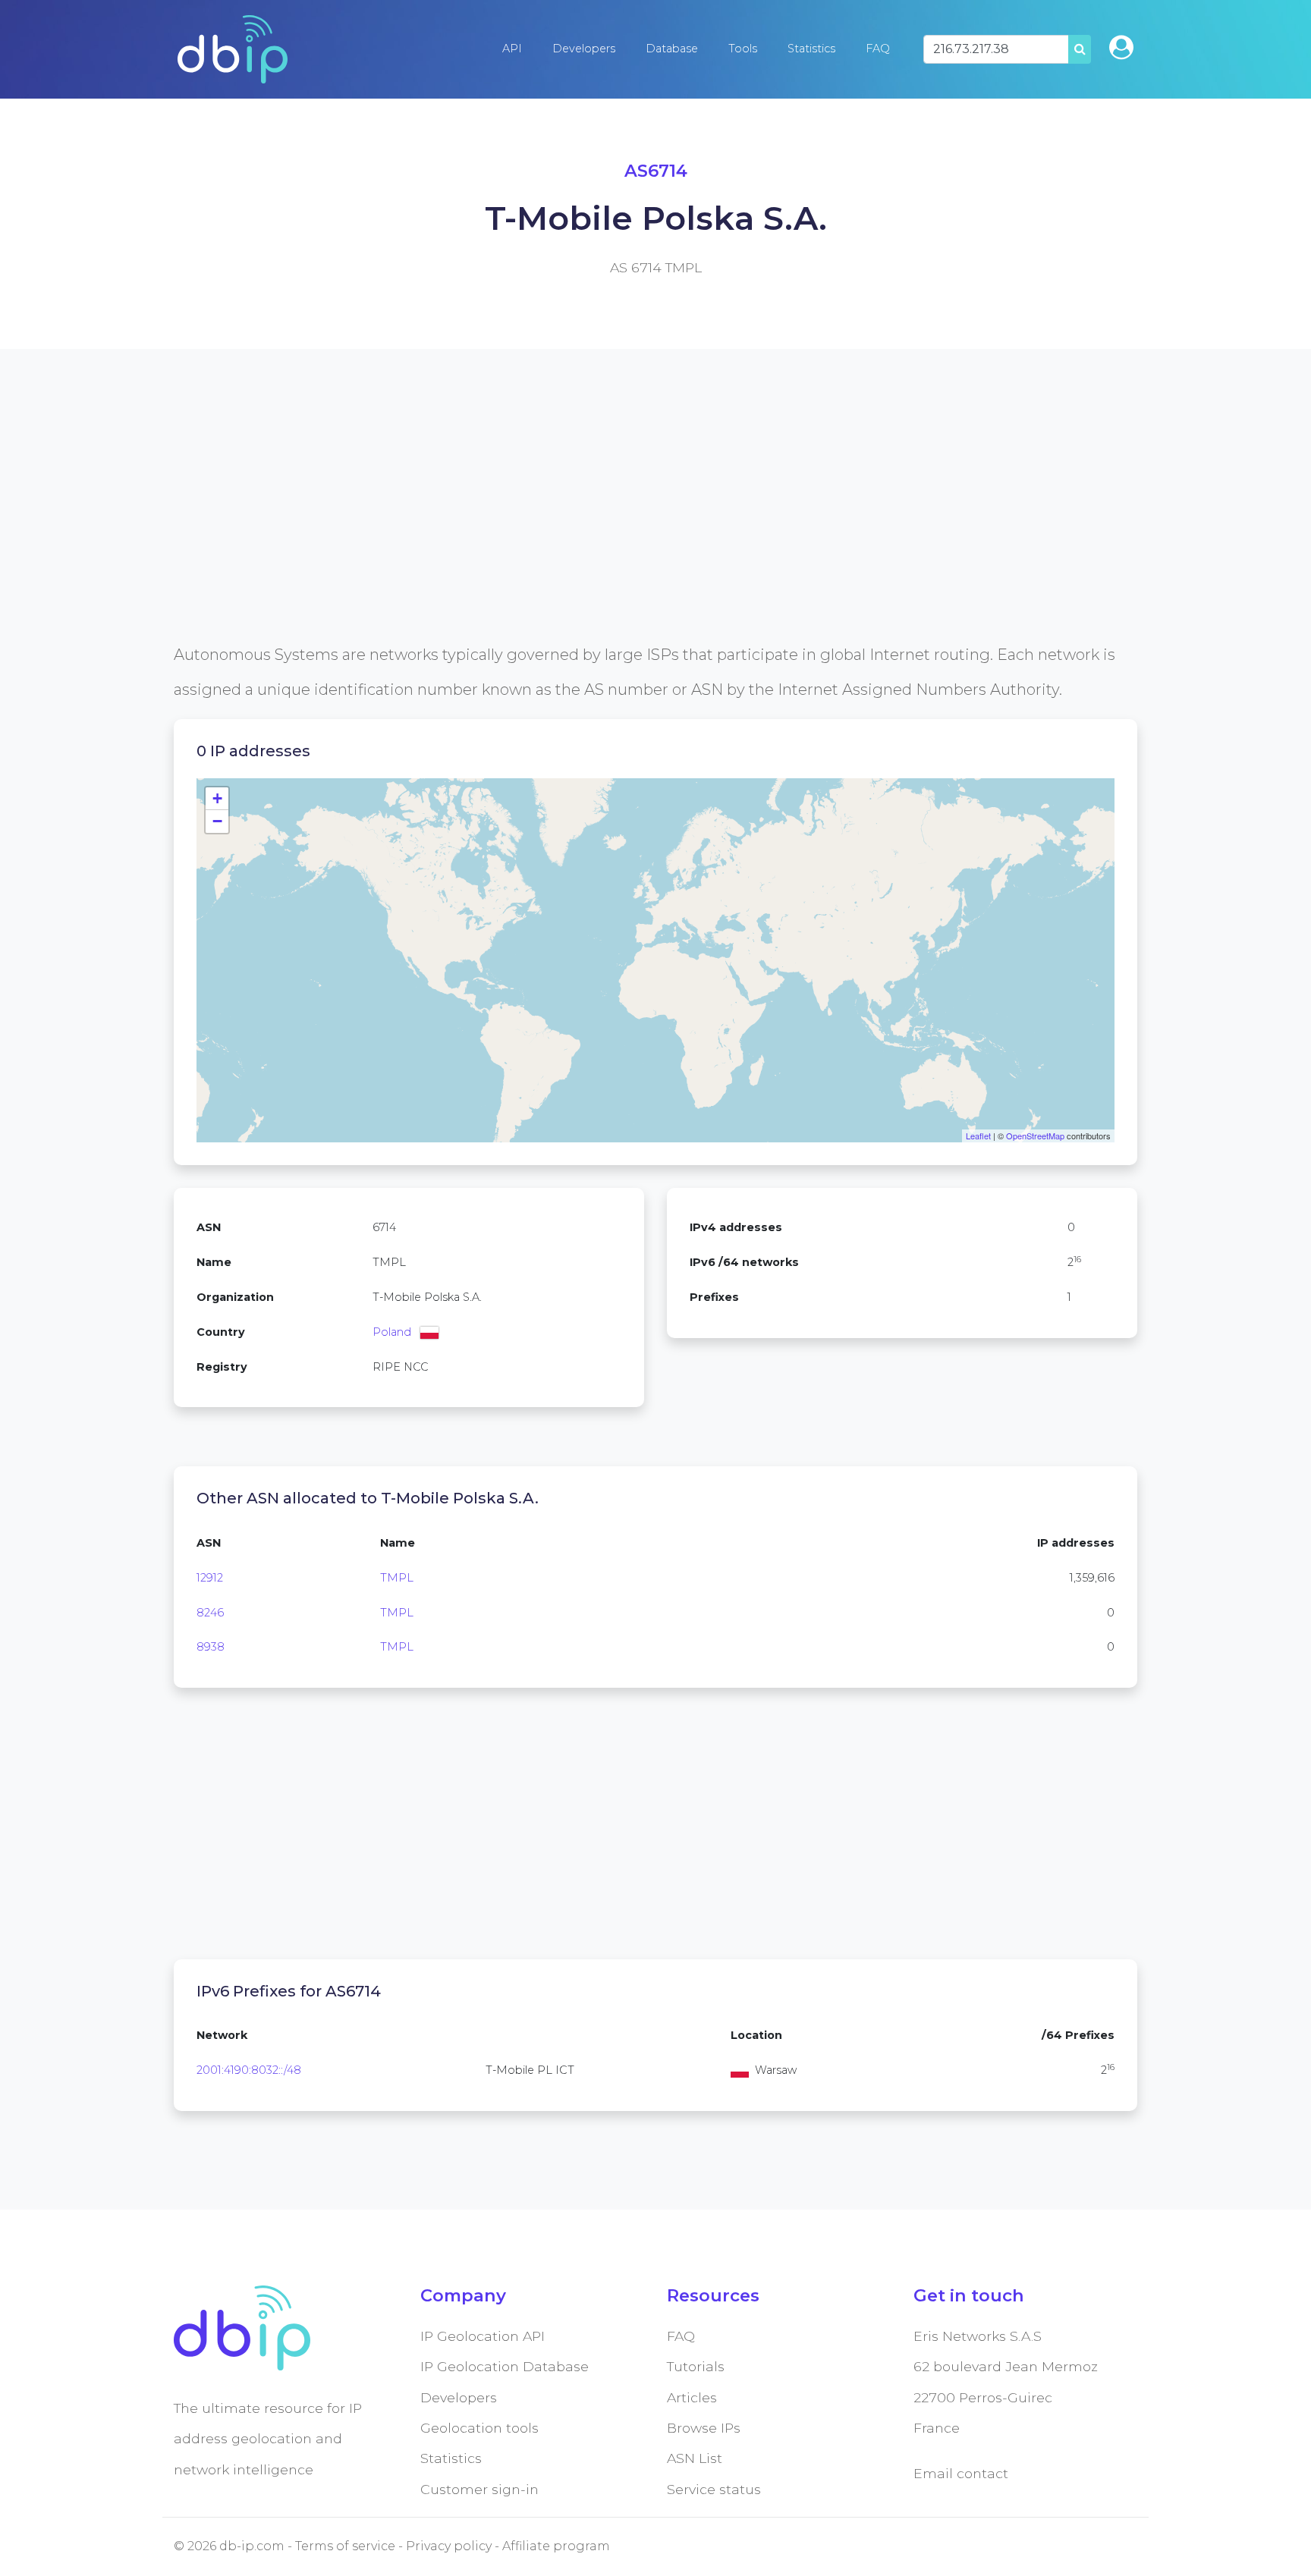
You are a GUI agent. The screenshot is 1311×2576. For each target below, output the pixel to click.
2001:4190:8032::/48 (249, 2070)
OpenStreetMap (1035, 1136)
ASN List (695, 2458)
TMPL (397, 1578)
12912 (210, 1578)
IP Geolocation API (483, 2336)
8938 (211, 1647)
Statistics (811, 49)
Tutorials (696, 2366)
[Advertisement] (629, 531)
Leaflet (978, 1136)
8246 (210, 1613)
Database (672, 49)
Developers (584, 49)
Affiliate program (556, 2546)
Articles (692, 2397)
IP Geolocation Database (505, 2366)
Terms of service (345, 2546)
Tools (743, 49)
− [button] (217, 821)
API (512, 49)
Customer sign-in (479, 2489)
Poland (392, 1332)
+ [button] (217, 798)
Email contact (961, 2473)
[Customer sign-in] (1121, 47)
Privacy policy (449, 2546)
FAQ (878, 49)
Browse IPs (704, 2428)
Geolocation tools (479, 2428)
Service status (714, 2489)
